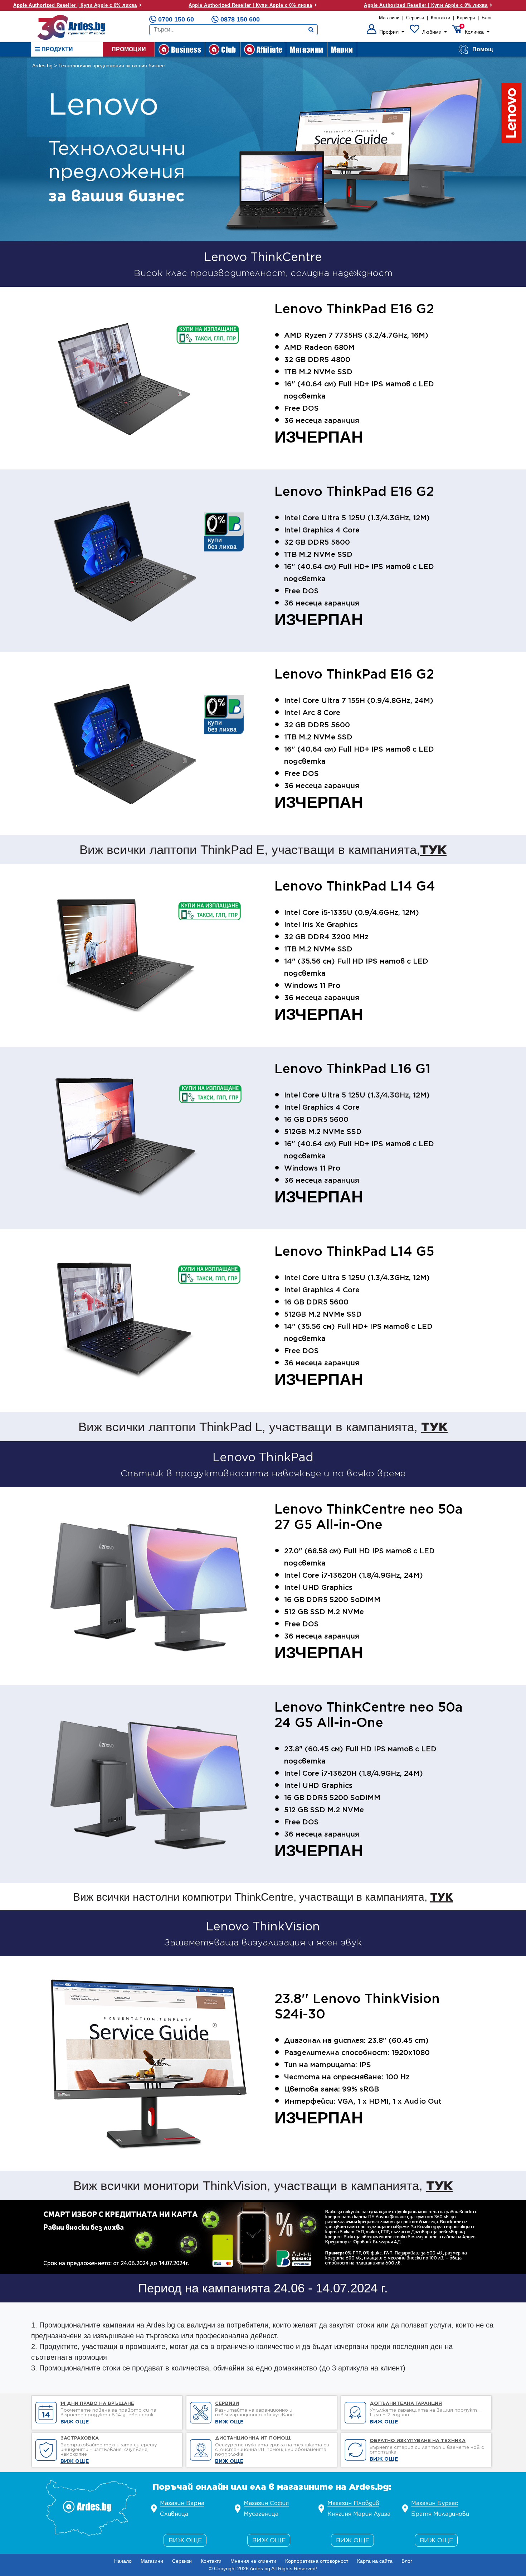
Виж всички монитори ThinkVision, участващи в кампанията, (263, 2185)
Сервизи (415, 18)
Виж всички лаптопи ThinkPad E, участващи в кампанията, (263, 849)
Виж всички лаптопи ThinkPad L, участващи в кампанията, (263, 1427)
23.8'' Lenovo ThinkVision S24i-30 (357, 2006)
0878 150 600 (240, 19)
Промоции (129, 49)
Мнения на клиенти (253, 2561)
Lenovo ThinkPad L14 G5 (354, 1251)
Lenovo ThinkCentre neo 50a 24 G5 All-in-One (369, 1715)
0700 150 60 (176, 19)
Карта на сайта (375, 2561)
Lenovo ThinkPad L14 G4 (355, 886)
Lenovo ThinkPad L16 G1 (352, 1068)
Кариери (466, 18)
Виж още (185, 2540)
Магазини (389, 18)
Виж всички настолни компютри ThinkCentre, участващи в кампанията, (263, 1897)
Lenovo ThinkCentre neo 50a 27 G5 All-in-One (369, 1517)
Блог (487, 18)
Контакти (440, 18)
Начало (123, 2561)
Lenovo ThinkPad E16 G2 (354, 309)
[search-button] (311, 30)
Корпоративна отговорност (317, 2561)
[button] (386, 32)
